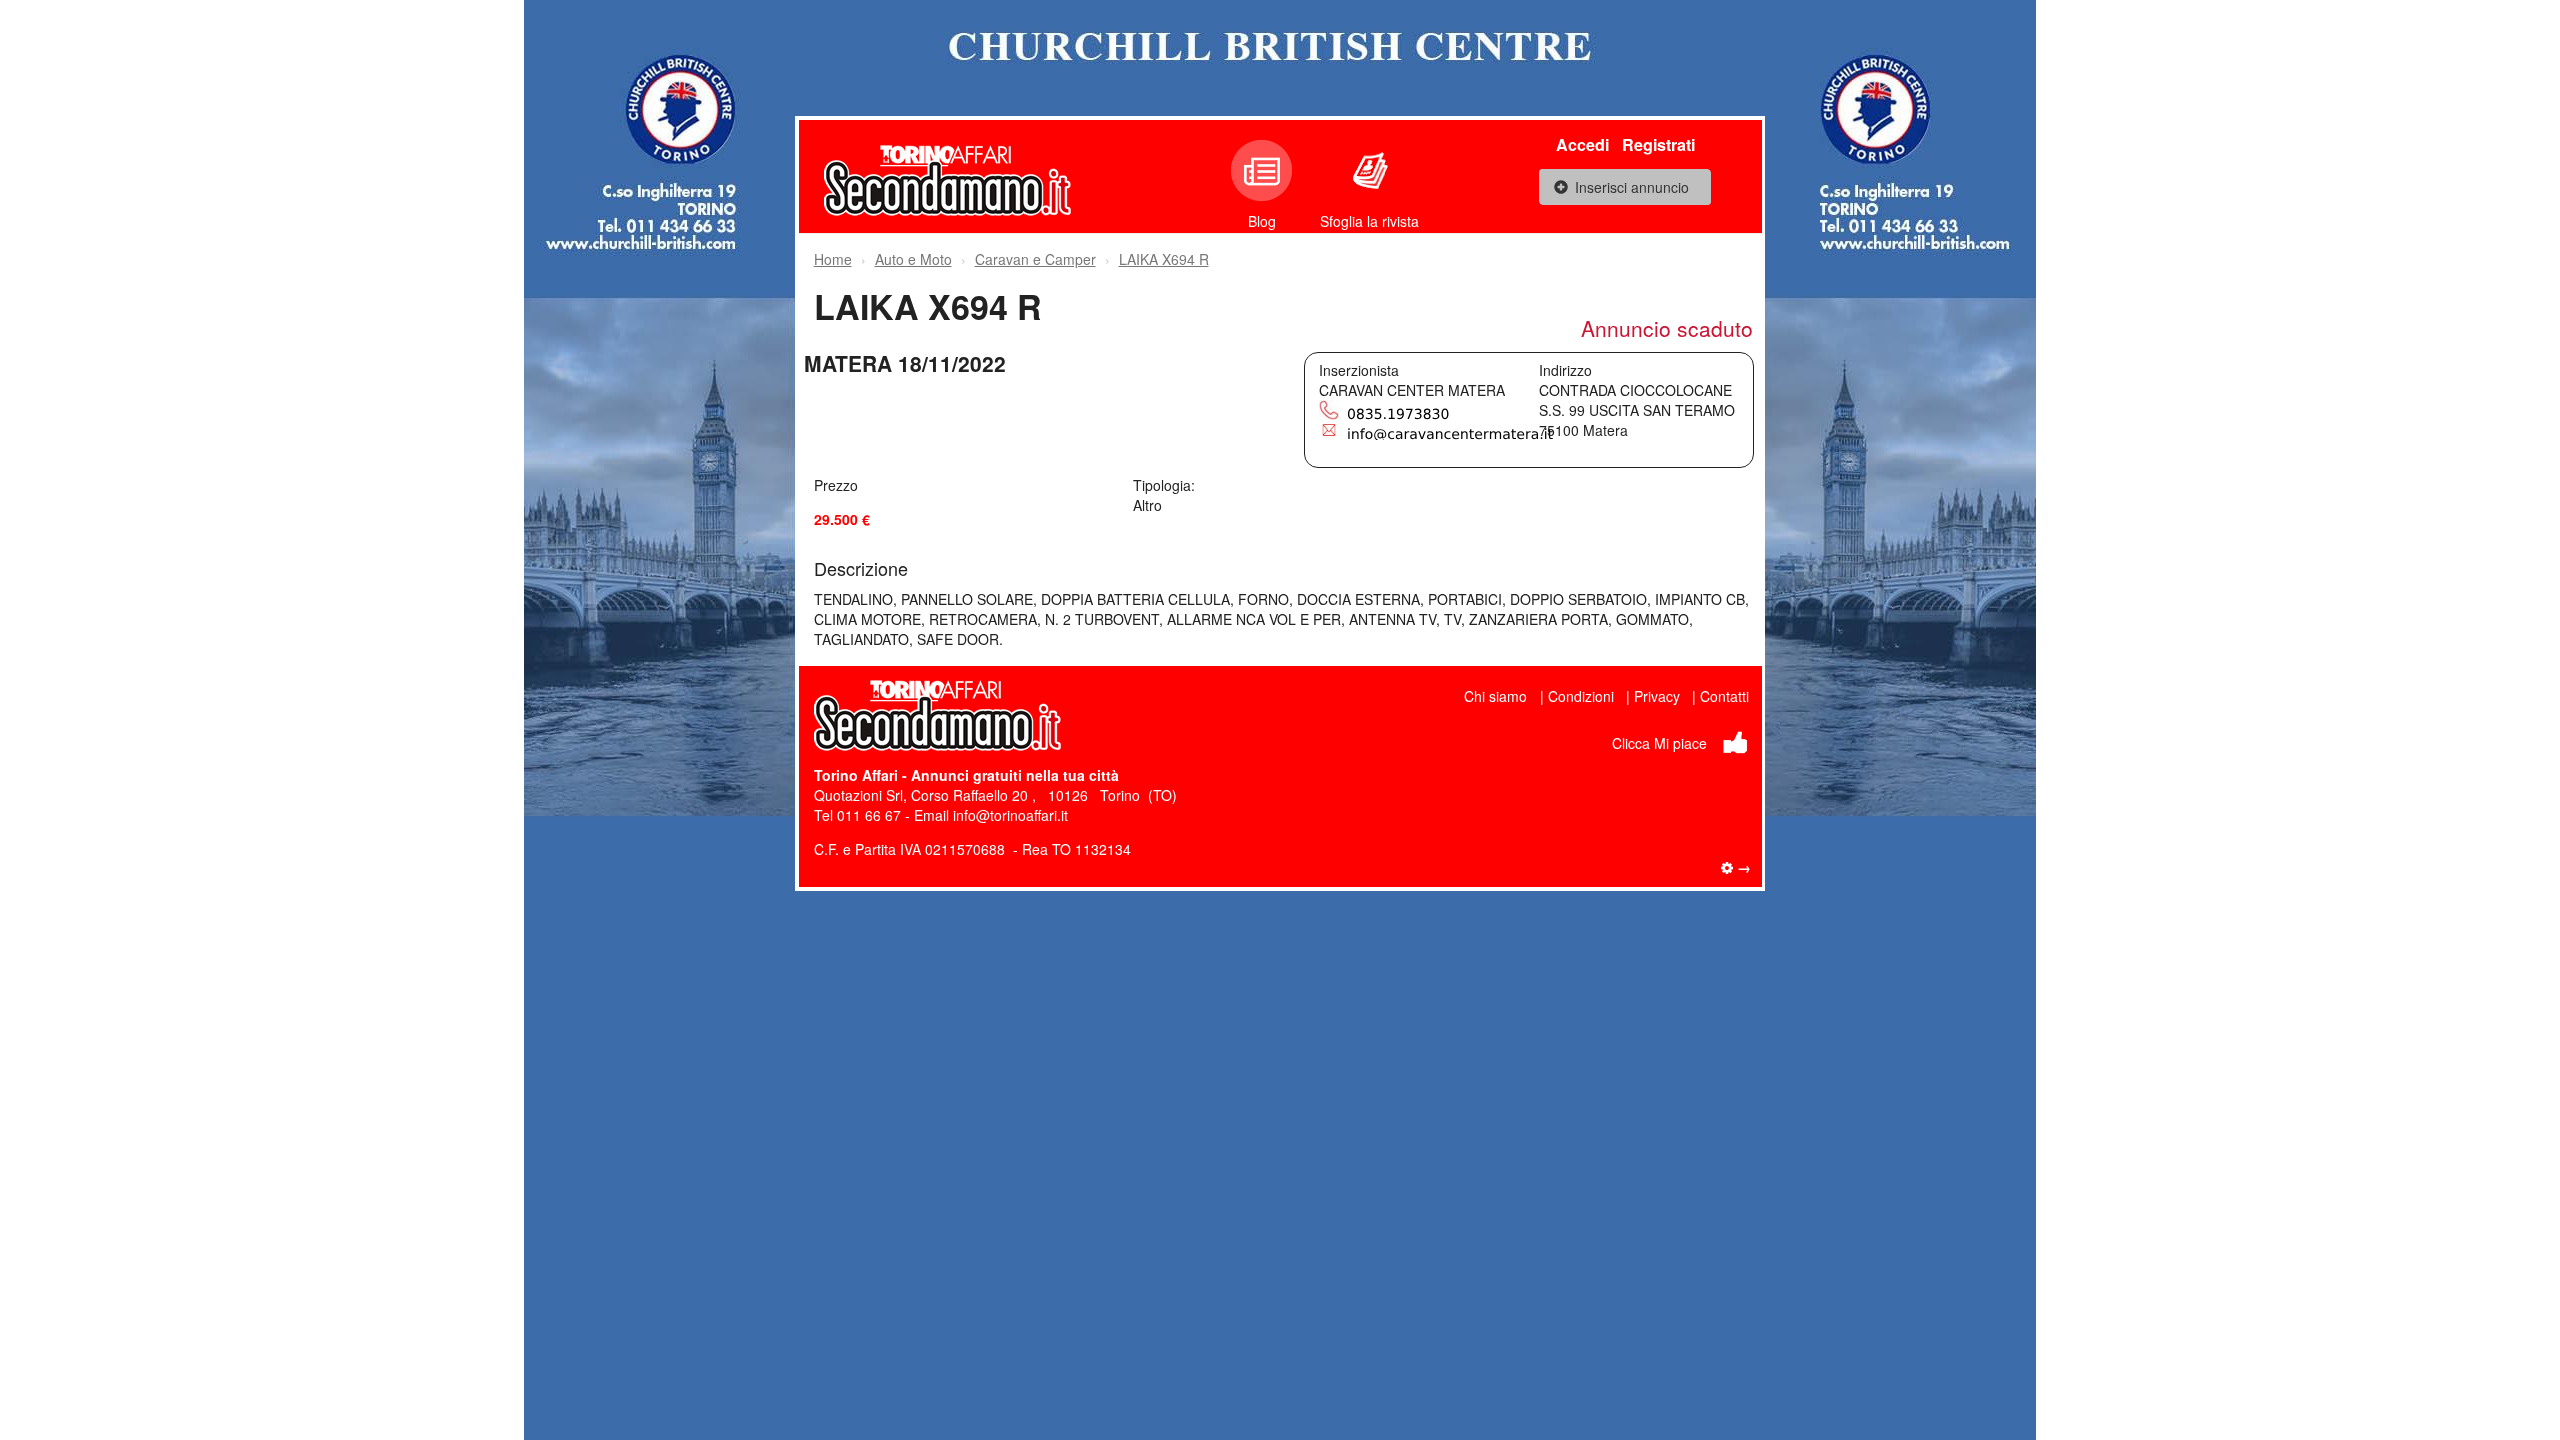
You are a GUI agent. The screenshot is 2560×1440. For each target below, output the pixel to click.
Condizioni (1581, 696)
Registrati (1658, 144)
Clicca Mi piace (1659, 743)
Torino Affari (856, 775)
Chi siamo (1495, 696)
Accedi (1582, 144)
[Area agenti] (1736, 867)
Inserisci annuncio (1632, 187)
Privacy (1657, 696)
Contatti (1724, 696)
